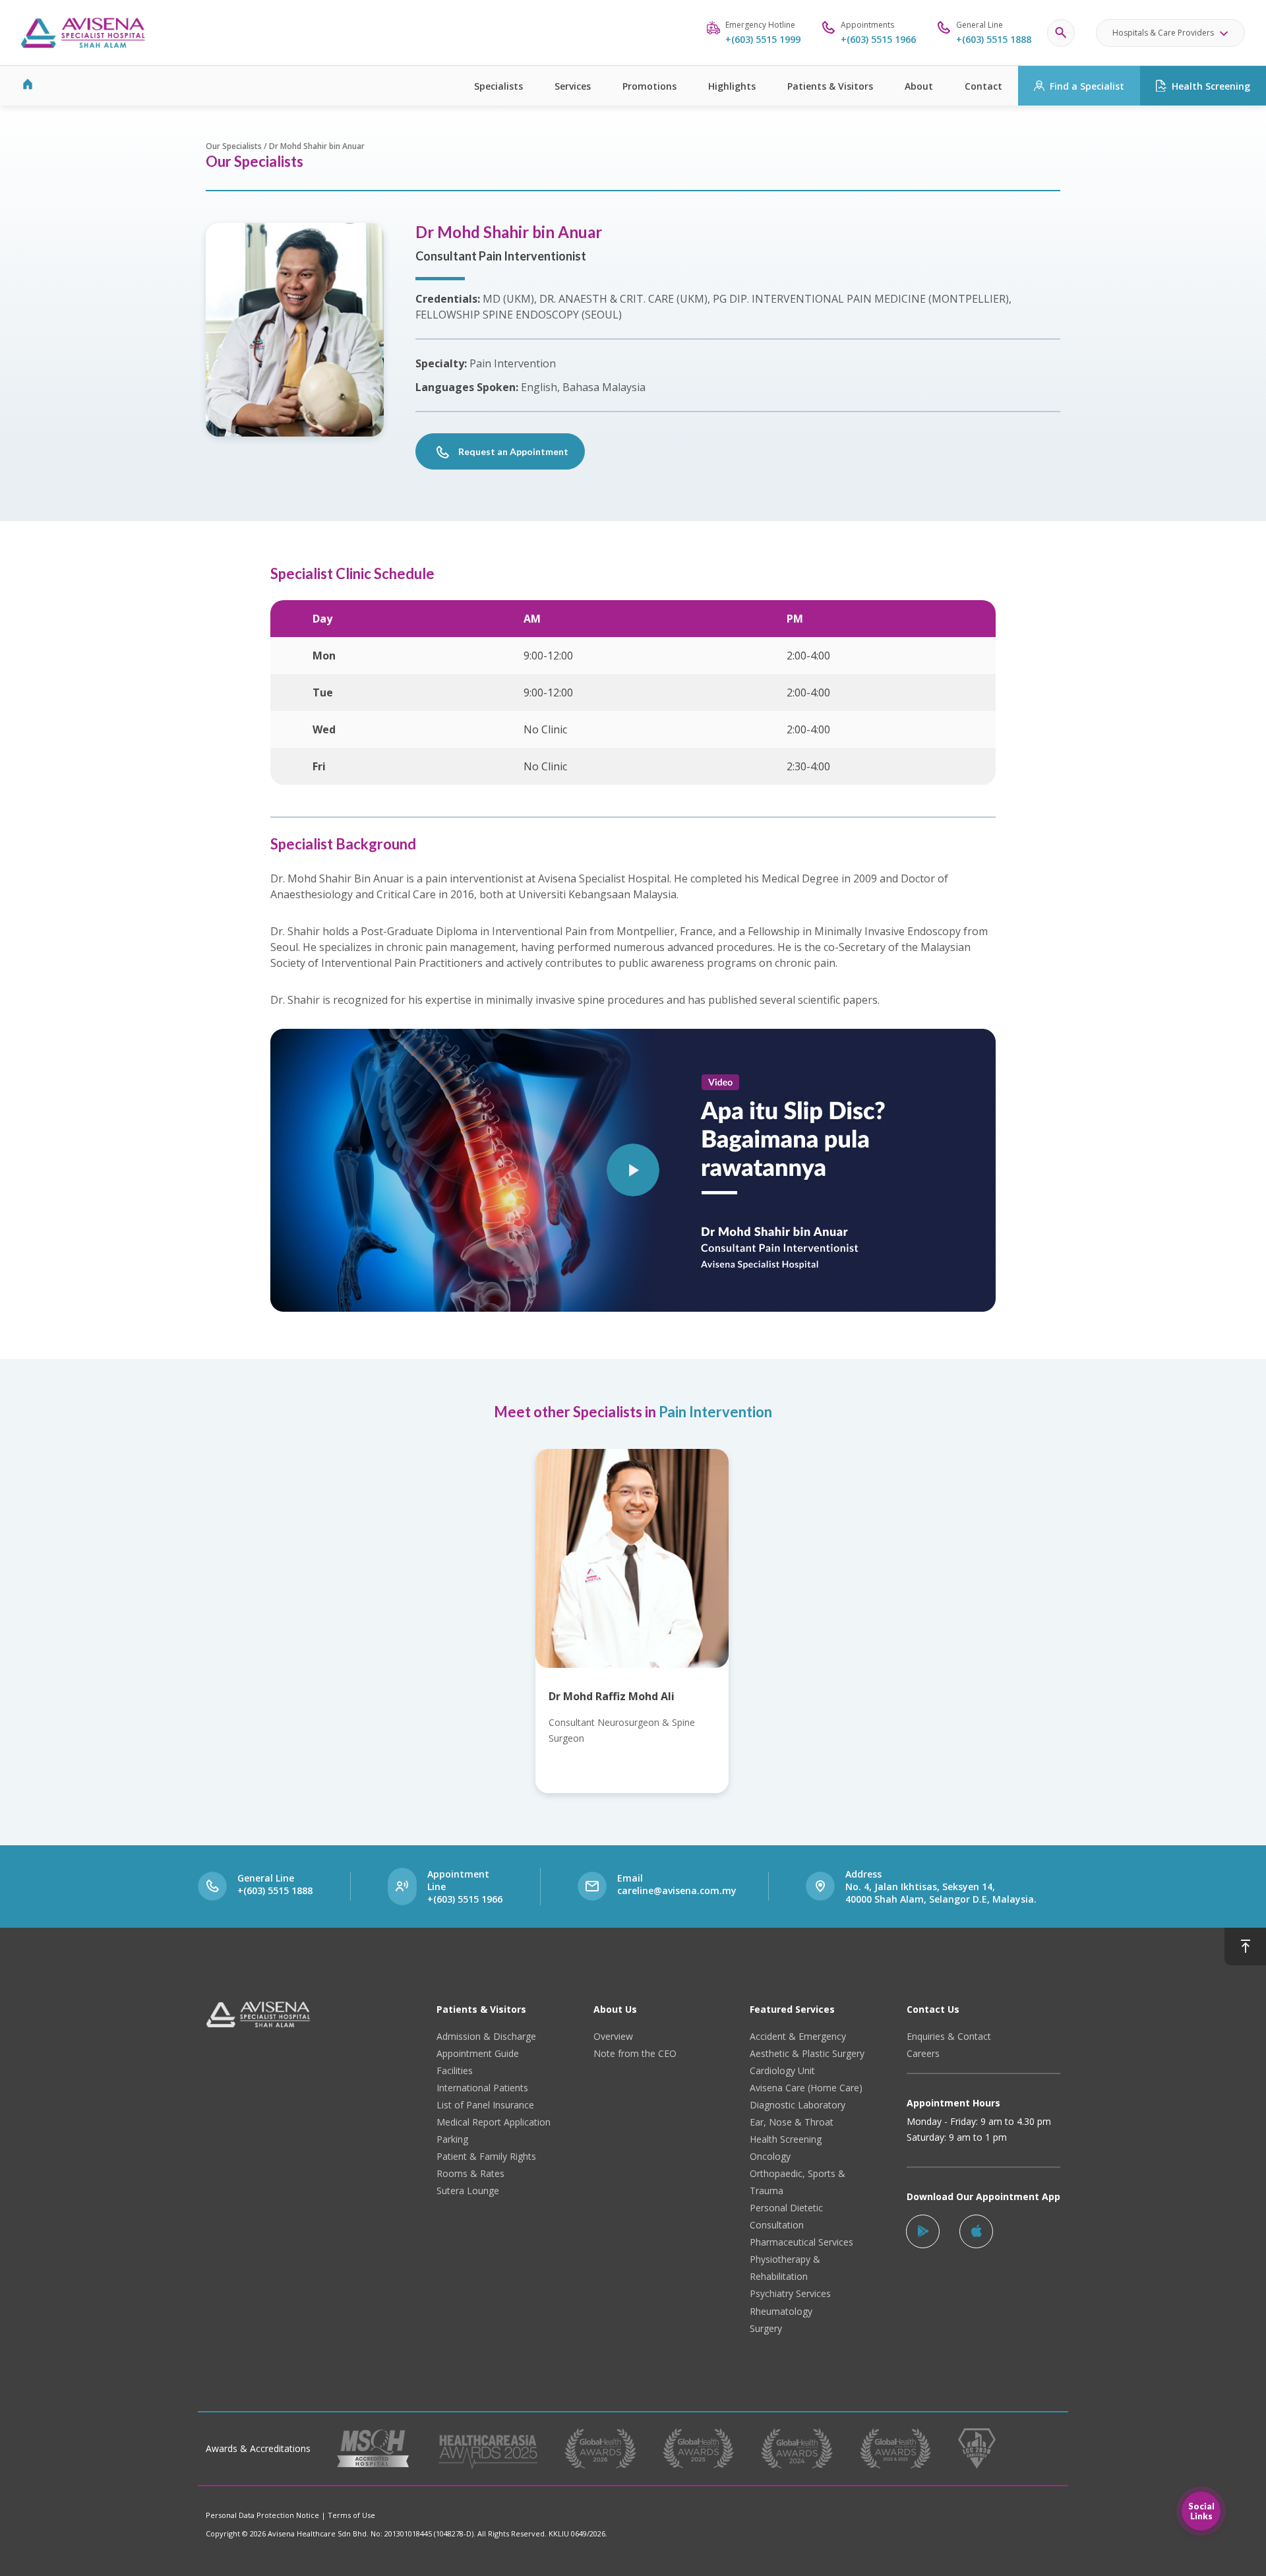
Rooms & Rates (470, 2173)
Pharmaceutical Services (801, 2242)
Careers (923, 2053)
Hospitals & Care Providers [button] (1163, 33)
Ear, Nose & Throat (792, 2122)
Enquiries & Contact (949, 2036)
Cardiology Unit (782, 2070)
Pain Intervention (715, 1412)
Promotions (649, 86)
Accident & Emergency (798, 2036)
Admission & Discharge (486, 2036)
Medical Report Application (494, 2122)
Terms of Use (351, 2515)
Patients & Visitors (830, 86)
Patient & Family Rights (486, 2156)
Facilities (455, 2070)
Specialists (498, 86)
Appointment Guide (478, 2053)
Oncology (770, 2156)
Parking (452, 2139)
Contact (983, 86)
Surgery (766, 2328)
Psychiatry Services (790, 2293)
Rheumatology (781, 2311)
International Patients (482, 2088)
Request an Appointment (513, 451)
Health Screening (1211, 86)
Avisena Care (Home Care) (806, 2088)
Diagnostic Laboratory (798, 2105)
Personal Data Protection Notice (262, 2515)
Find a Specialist (1087, 86)
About (919, 86)
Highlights (732, 86)
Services (573, 86)
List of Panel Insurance (485, 2105)
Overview (613, 2036)
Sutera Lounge (468, 2191)
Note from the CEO (635, 2053)
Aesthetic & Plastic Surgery (807, 2053)
